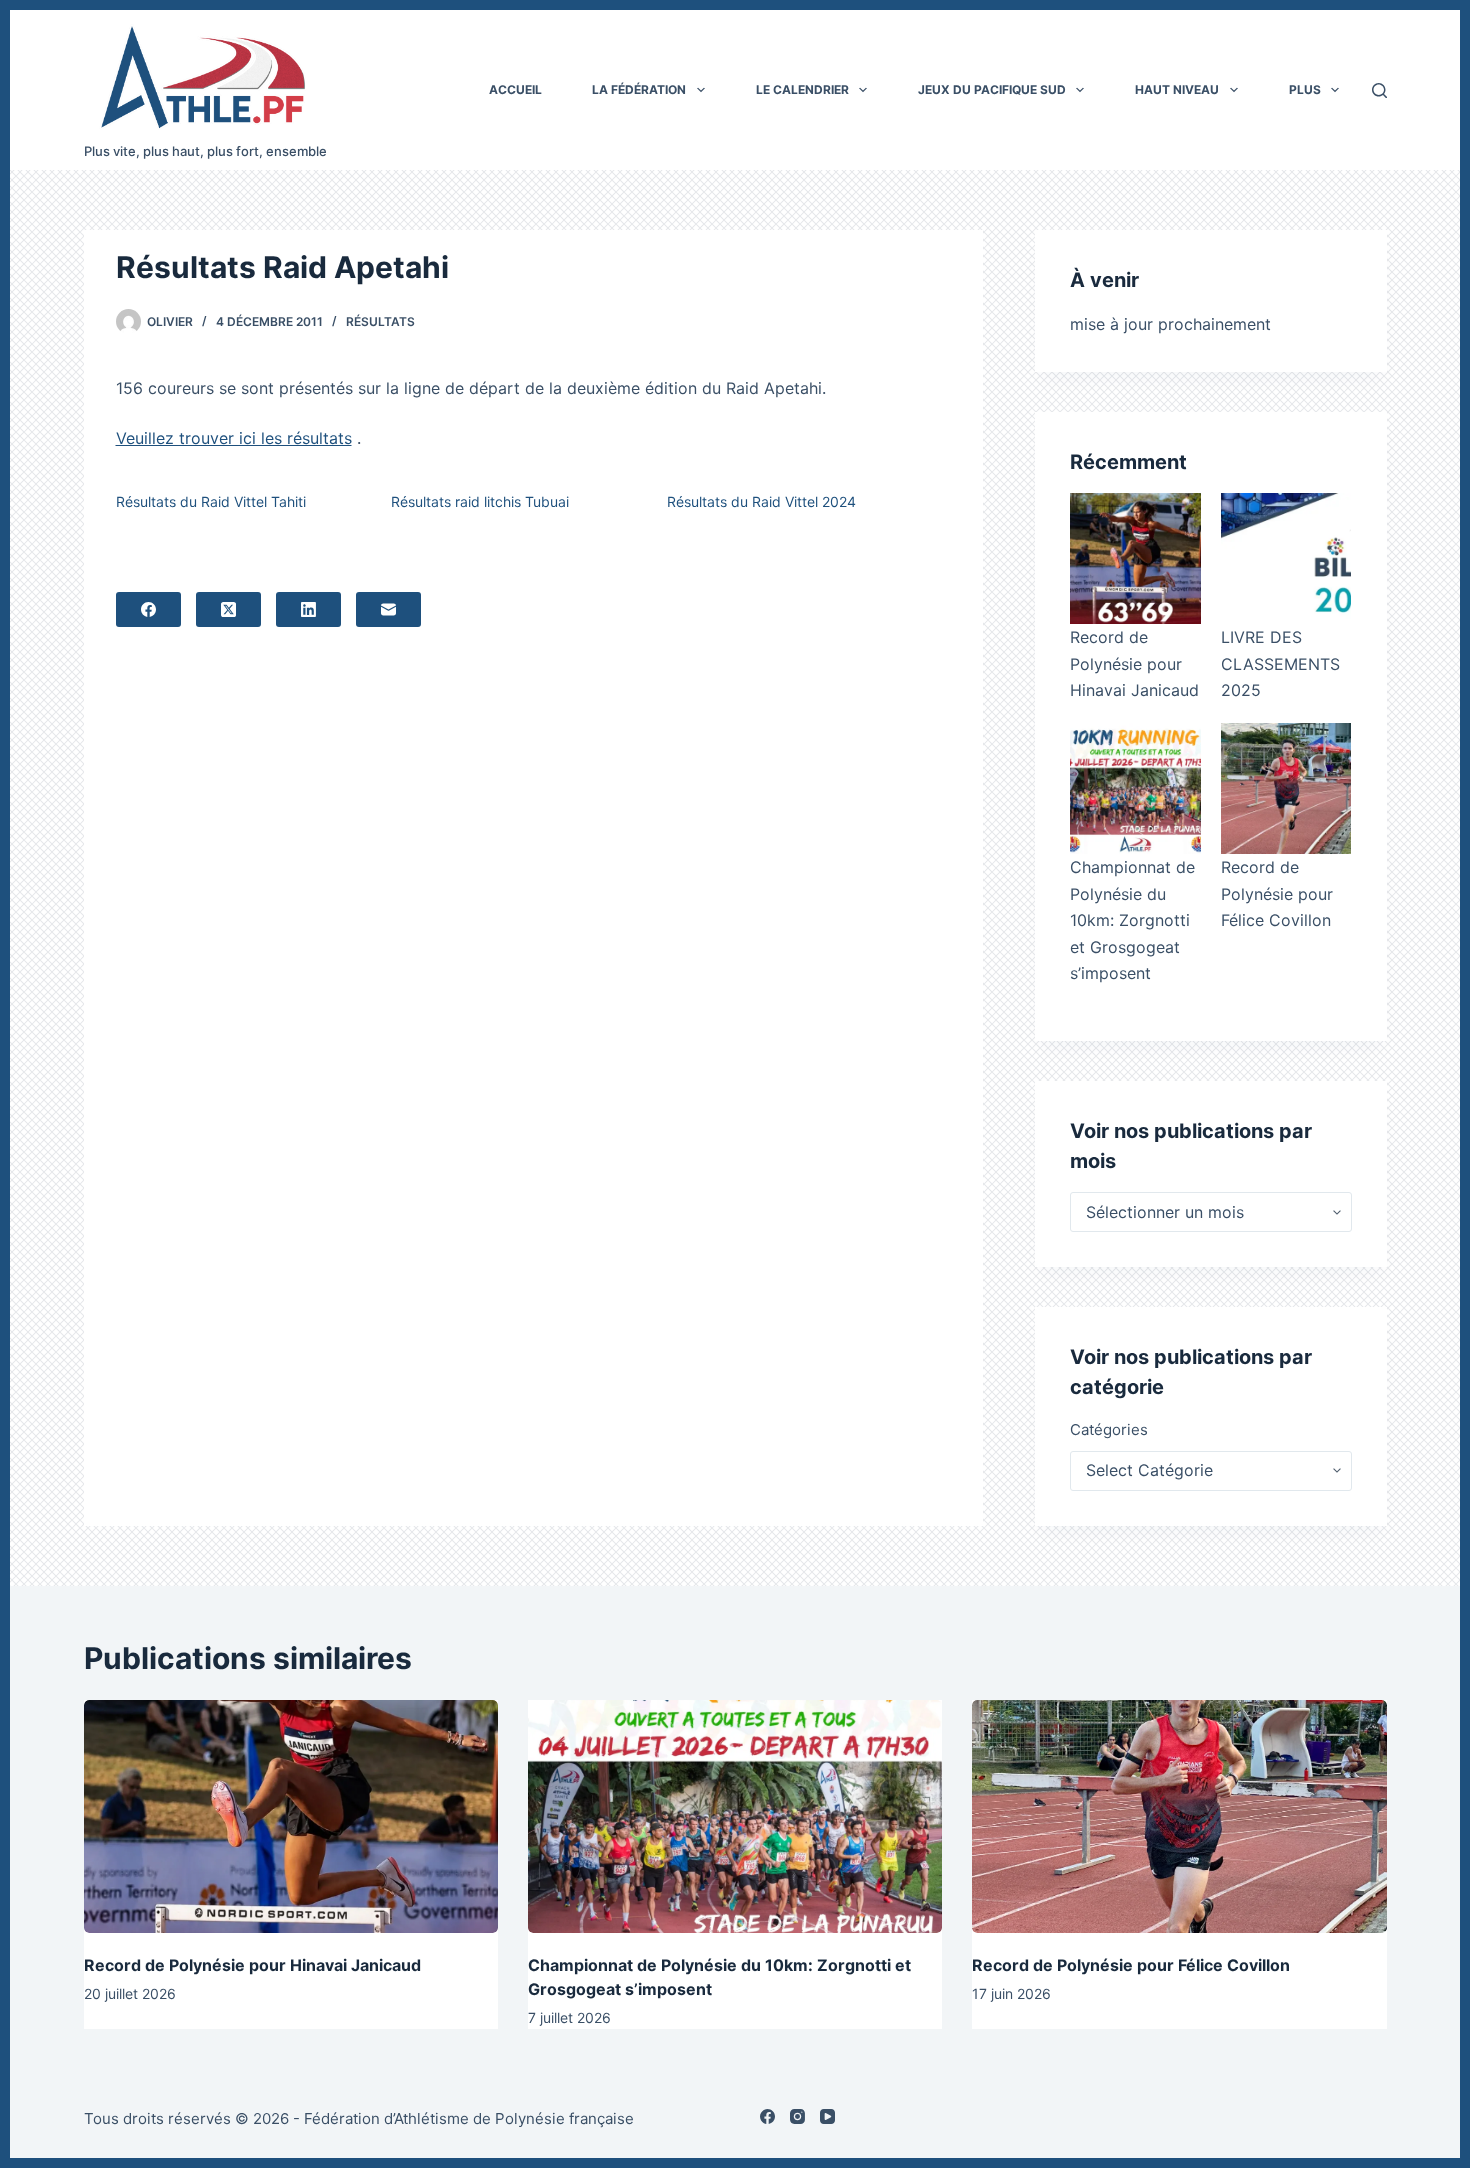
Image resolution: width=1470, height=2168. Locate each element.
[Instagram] (797, 2116)
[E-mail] (388, 609)
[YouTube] (827, 2116)
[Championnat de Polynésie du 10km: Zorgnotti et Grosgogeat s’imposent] (1135, 788)
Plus (1305, 89)
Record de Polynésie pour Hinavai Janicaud (1134, 663)
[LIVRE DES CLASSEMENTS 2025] (1286, 558)
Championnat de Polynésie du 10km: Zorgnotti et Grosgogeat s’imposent (1132, 920)
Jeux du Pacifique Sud (992, 89)
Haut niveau (1177, 89)
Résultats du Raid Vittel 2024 (761, 501)
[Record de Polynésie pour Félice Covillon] (1286, 788)
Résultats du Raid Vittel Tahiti (211, 501)
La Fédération (639, 89)
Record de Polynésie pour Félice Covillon (1277, 893)
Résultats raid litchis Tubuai (480, 501)
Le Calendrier (802, 89)
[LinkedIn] (308, 609)
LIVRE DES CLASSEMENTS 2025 (1280, 663)
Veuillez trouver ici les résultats (234, 438)
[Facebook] (148, 609)
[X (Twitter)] (228, 609)
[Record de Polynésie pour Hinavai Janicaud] (1135, 558)
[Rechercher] (1379, 90)
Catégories (1109, 1429)
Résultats (380, 321)
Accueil (515, 89)
